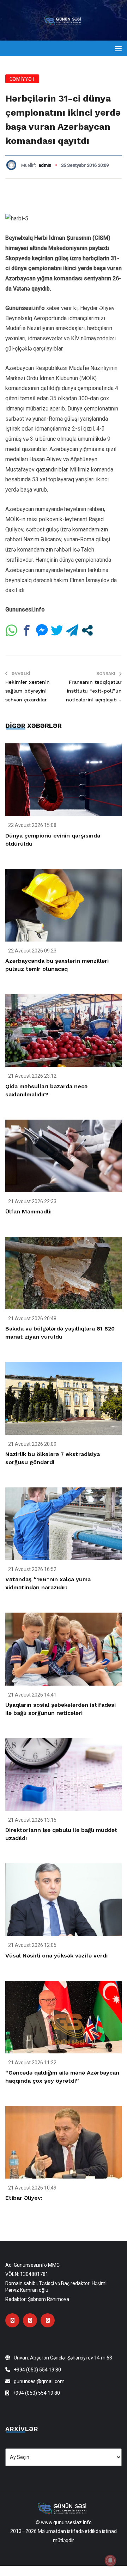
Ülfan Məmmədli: (28, 1211)
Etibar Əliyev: (24, 2198)
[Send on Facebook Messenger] (42, 630)
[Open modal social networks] (87, 630)
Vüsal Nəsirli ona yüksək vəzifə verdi (56, 1956)
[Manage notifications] (110, 2560)
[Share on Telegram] (72, 630)
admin (45, 165)
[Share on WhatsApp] (11, 630)
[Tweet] (57, 630)
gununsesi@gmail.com (39, 2381)
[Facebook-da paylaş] (27, 630)
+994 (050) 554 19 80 (37, 2370)
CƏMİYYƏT (22, 79)
